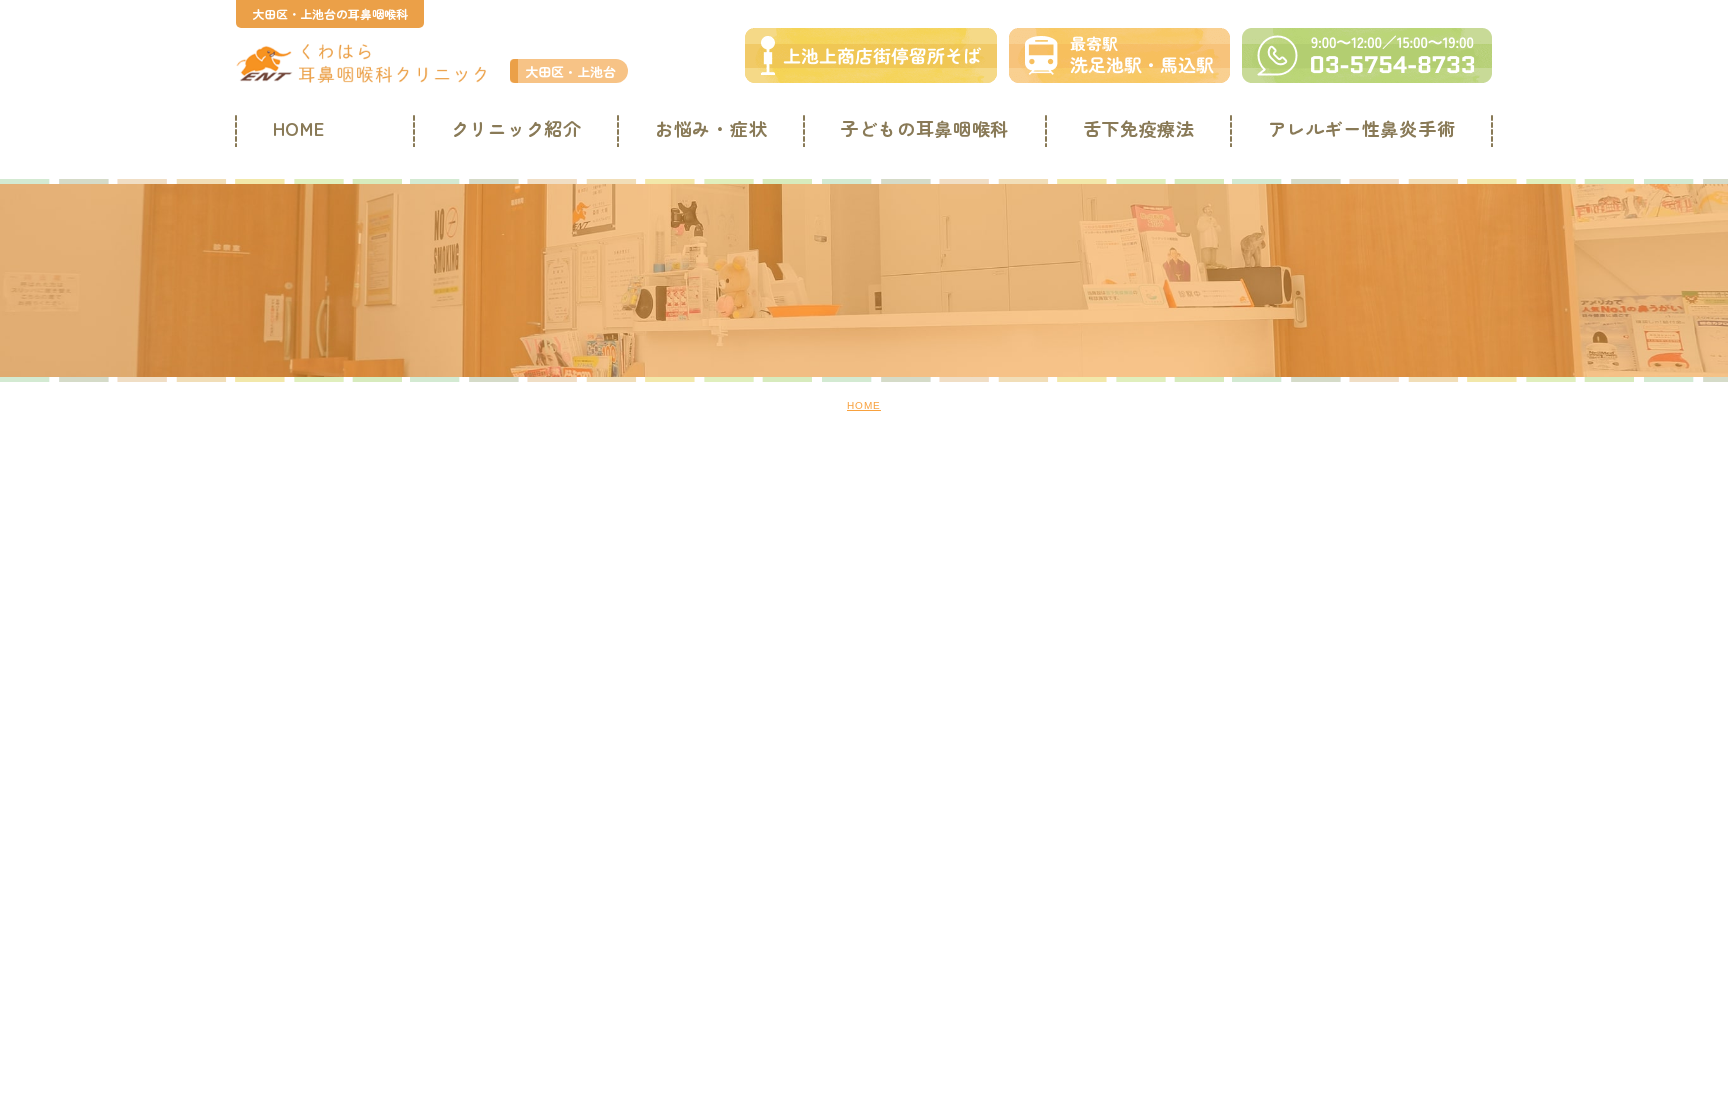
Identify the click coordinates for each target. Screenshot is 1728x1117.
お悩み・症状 (711, 128)
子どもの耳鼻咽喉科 (925, 128)
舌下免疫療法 (1139, 128)
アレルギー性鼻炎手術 (1361, 128)
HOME (299, 128)
